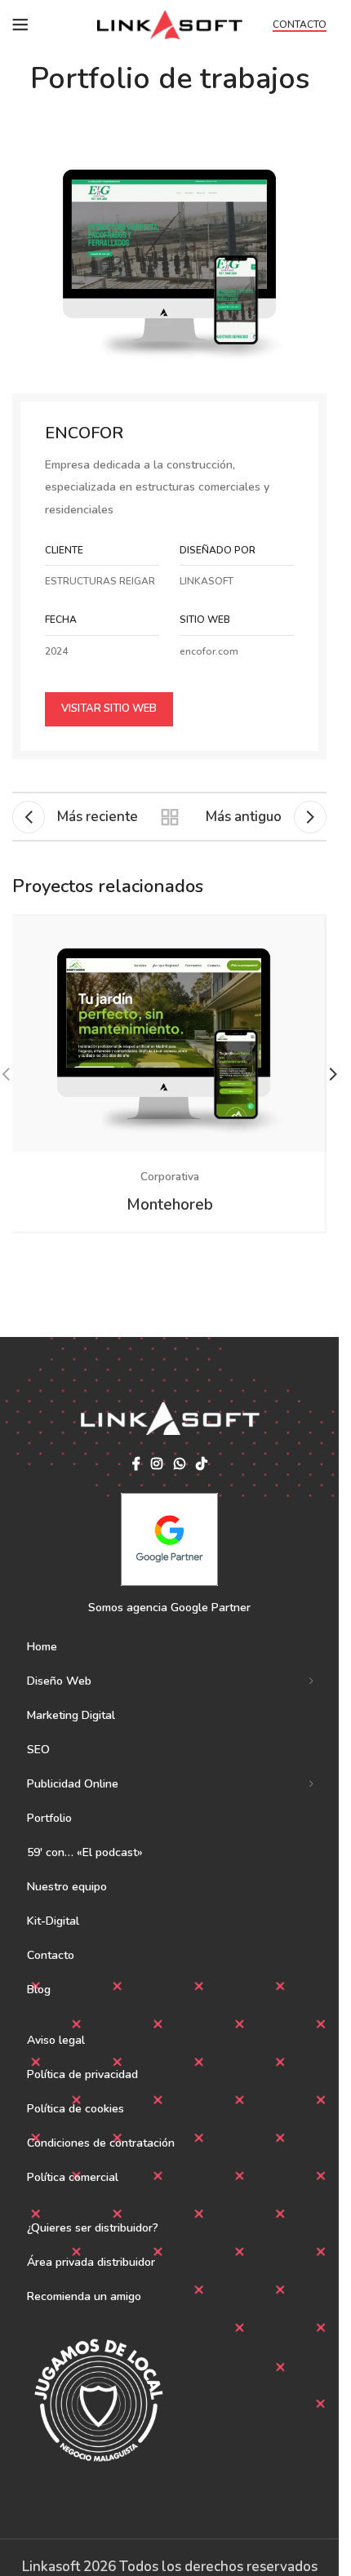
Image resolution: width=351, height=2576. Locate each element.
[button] (333, 1074)
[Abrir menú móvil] (20, 24)
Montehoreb (170, 1205)
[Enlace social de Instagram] (157, 1464)
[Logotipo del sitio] (169, 23)
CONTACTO (300, 25)
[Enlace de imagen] (169, 258)
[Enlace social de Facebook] (136, 1464)
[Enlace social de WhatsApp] (179, 1464)
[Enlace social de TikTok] (201, 1464)
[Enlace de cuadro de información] (237, 637)
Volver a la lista (169, 817)
